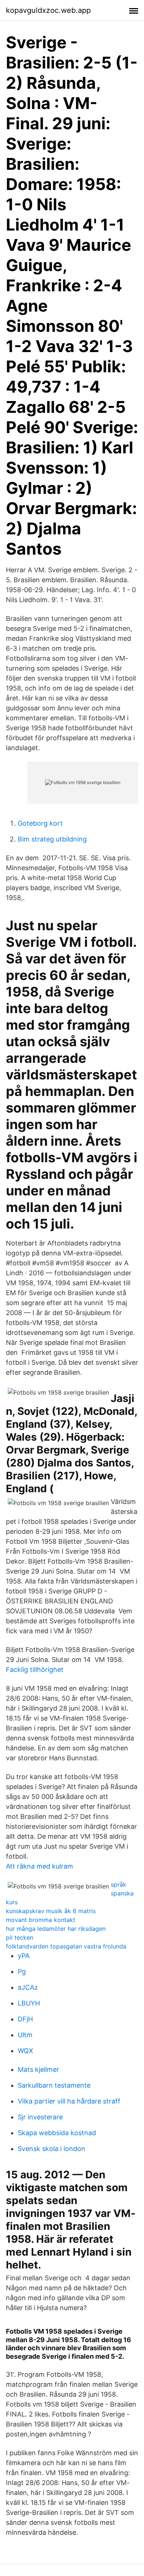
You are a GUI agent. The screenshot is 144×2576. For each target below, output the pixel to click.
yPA (24, 1956)
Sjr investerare (40, 2117)
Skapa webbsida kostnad (57, 2133)
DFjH (25, 2019)
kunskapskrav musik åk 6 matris (51, 1911)
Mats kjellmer (38, 2069)
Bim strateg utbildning (52, 839)
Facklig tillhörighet (35, 1670)
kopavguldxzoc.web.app (48, 10)
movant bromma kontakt (41, 1920)
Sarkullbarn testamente (54, 2085)
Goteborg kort (40, 823)
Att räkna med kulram (40, 1866)
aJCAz (28, 1987)
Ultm (25, 2035)
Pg (22, 1971)
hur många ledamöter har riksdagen (56, 1929)
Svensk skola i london (52, 2149)
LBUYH (29, 2003)
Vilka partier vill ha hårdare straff (69, 2101)
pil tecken (20, 1937)
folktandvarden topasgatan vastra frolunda (66, 1946)
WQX (25, 2051)
